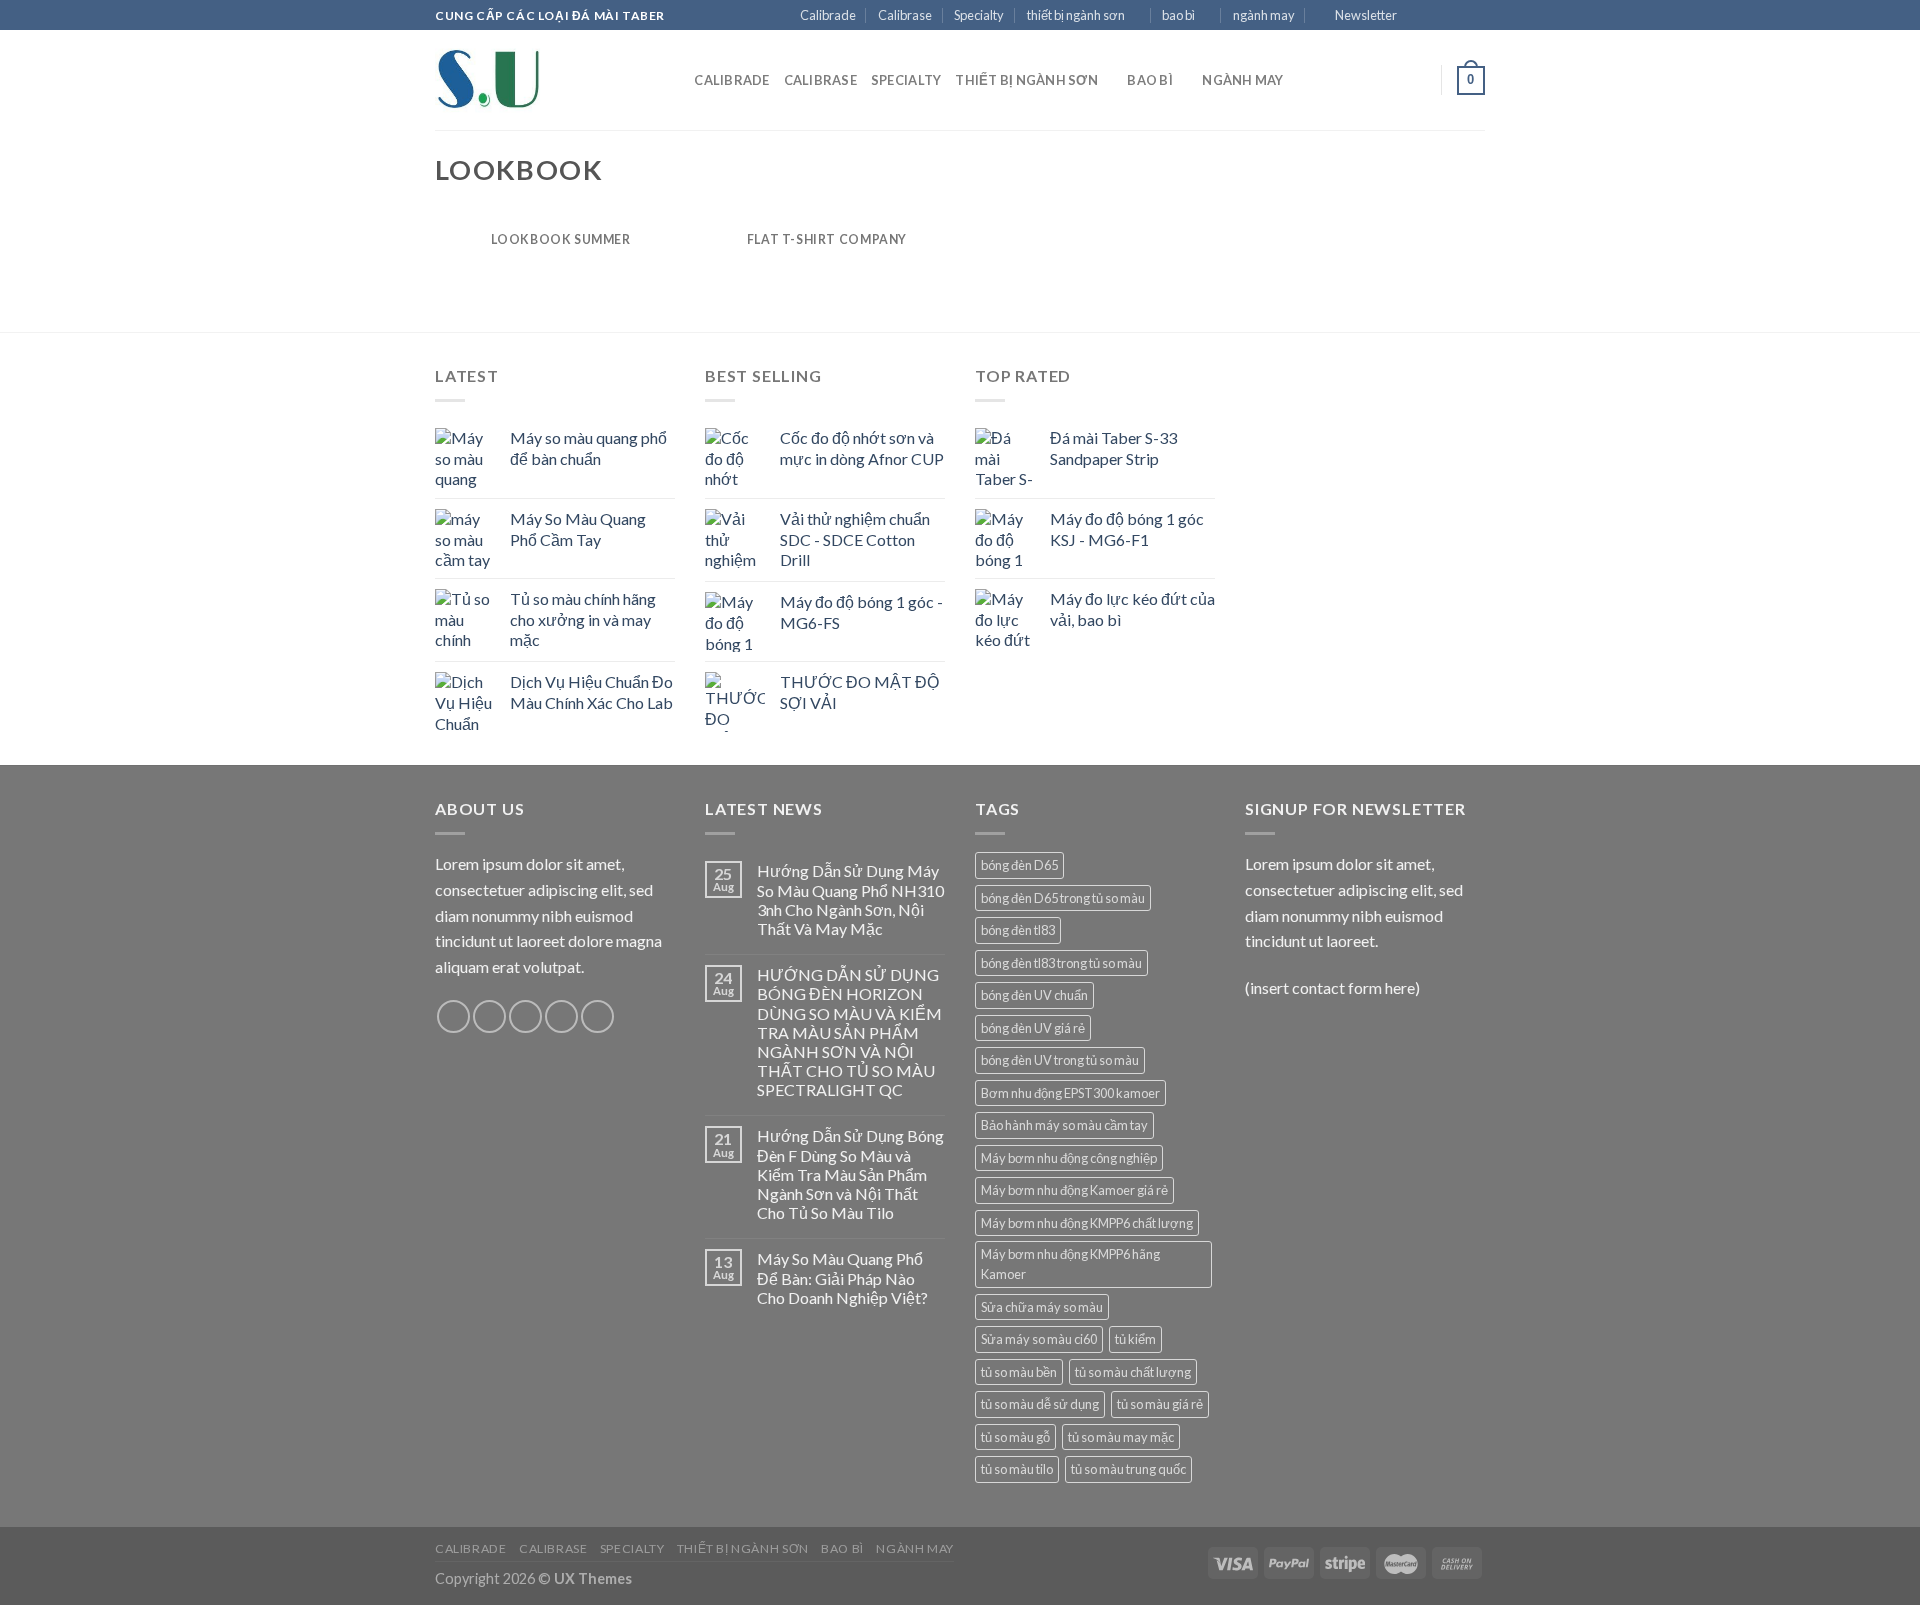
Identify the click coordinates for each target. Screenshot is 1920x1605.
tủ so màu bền (1019, 1372)
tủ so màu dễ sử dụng (1040, 1404)
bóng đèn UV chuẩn (1034, 995)
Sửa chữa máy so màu (1042, 1307)
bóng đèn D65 (1019, 865)
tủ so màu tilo (1017, 1469)
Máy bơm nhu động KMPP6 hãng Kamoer (1070, 1264)
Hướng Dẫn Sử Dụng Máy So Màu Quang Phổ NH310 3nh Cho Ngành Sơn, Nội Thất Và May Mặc (850, 899)
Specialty (979, 15)
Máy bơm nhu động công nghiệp (1069, 1158)
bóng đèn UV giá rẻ (1033, 1028)
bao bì (1178, 15)
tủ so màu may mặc (1121, 1437)
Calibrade (828, 15)
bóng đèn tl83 (1018, 930)
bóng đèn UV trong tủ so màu (1060, 1060)
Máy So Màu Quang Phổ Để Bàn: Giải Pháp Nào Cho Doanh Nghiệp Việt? (842, 1277)
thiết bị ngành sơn (1076, 15)
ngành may (1264, 15)
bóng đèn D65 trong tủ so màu (1063, 898)
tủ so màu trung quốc (1128, 1469)
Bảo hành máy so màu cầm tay (1064, 1125)
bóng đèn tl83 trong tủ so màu (1061, 963)
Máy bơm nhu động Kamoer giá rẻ (1074, 1190)
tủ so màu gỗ (1015, 1437)
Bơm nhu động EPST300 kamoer (1070, 1093)
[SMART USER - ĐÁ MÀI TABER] (535, 80)
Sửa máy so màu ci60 (1039, 1339)
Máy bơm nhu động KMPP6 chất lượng (1087, 1223)
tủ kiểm (1135, 1339)
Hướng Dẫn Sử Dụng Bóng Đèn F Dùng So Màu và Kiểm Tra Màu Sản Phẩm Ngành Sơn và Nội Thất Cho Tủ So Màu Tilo (850, 1174)
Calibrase (905, 15)
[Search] (672, 80)
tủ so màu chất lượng (1133, 1372)
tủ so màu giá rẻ (1160, 1404)
